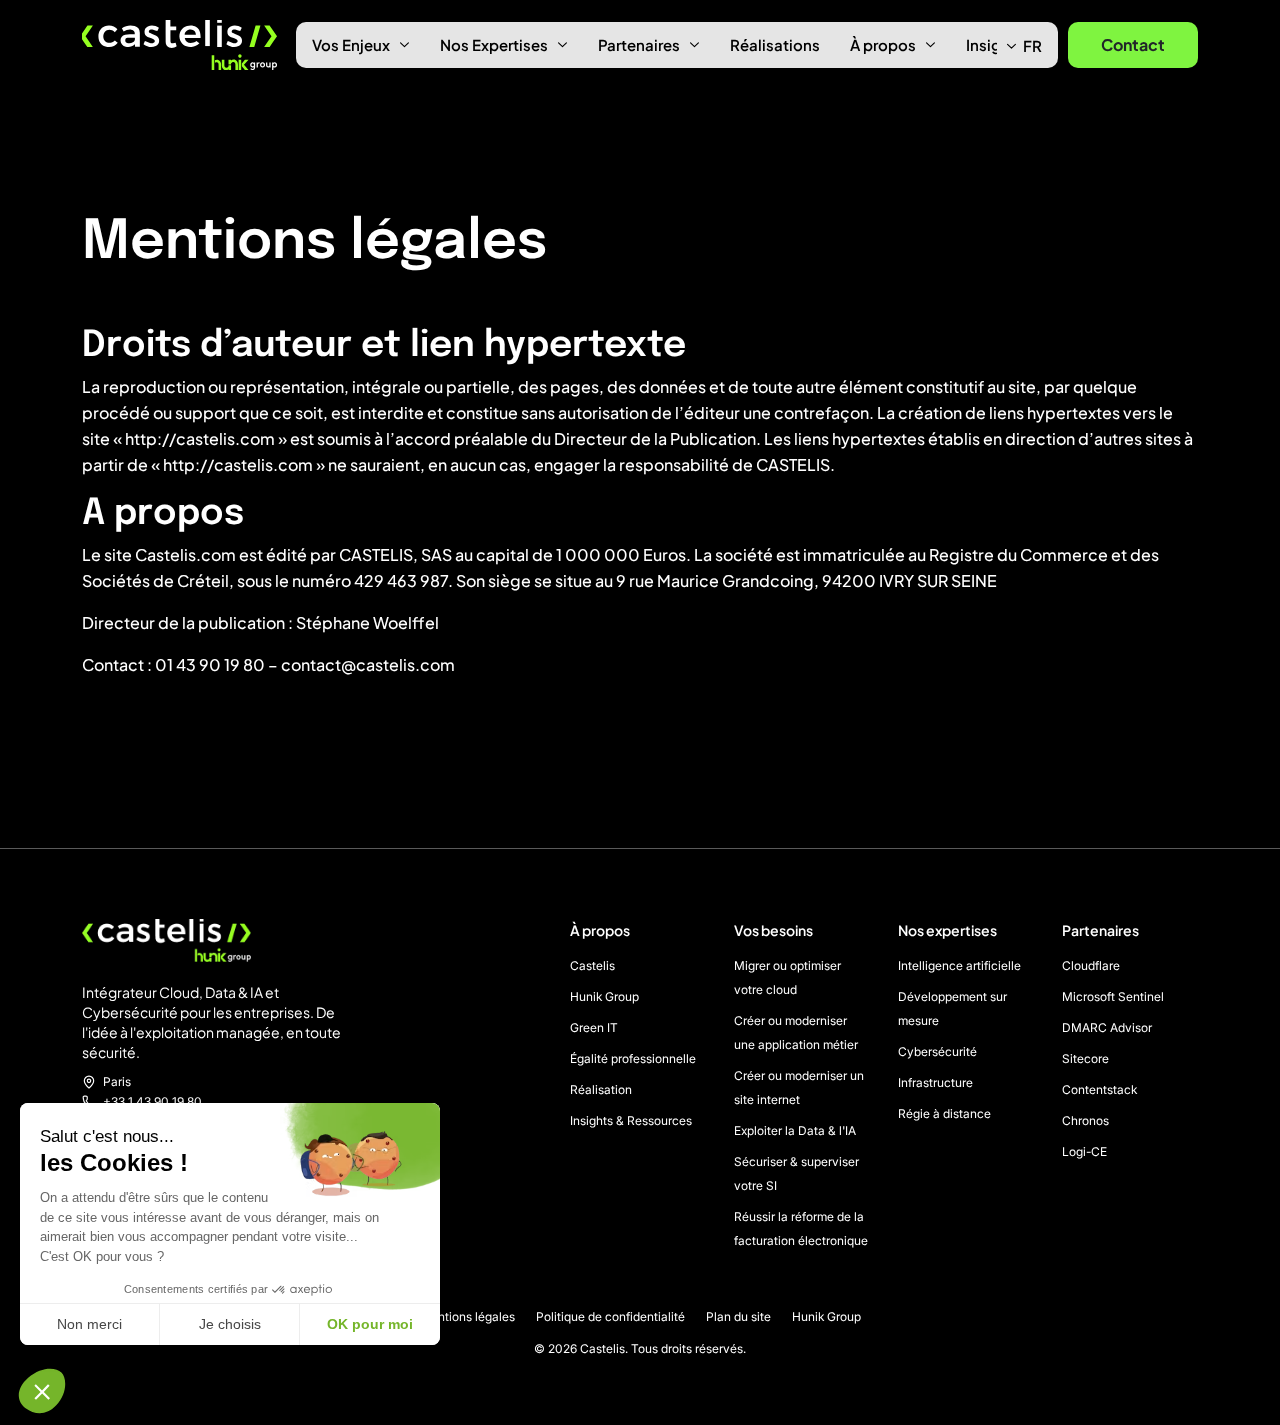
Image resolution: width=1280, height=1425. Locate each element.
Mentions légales (467, 1317)
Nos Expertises (494, 44)
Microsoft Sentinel (1113, 996)
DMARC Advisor (1107, 1027)
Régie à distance (944, 1113)
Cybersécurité (937, 1051)
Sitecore (1085, 1058)
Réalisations (775, 44)
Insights (995, 44)
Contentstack (1099, 1089)
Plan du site (738, 1317)
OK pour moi (370, 1324)
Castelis (592, 965)
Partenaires (639, 44)
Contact (1133, 44)
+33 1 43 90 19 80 (152, 1102)
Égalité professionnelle (633, 1058)
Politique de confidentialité (610, 1317)
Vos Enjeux (351, 44)
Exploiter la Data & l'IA (795, 1130)
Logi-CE (1084, 1151)
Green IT (594, 1027)
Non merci (89, 1324)
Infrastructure (935, 1082)
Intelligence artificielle (959, 965)
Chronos (1085, 1120)
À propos (883, 44)
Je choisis (230, 1324)
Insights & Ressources (631, 1120)
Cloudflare (1091, 965)
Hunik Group (604, 996)
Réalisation (601, 1089)
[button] (42, 1391)
